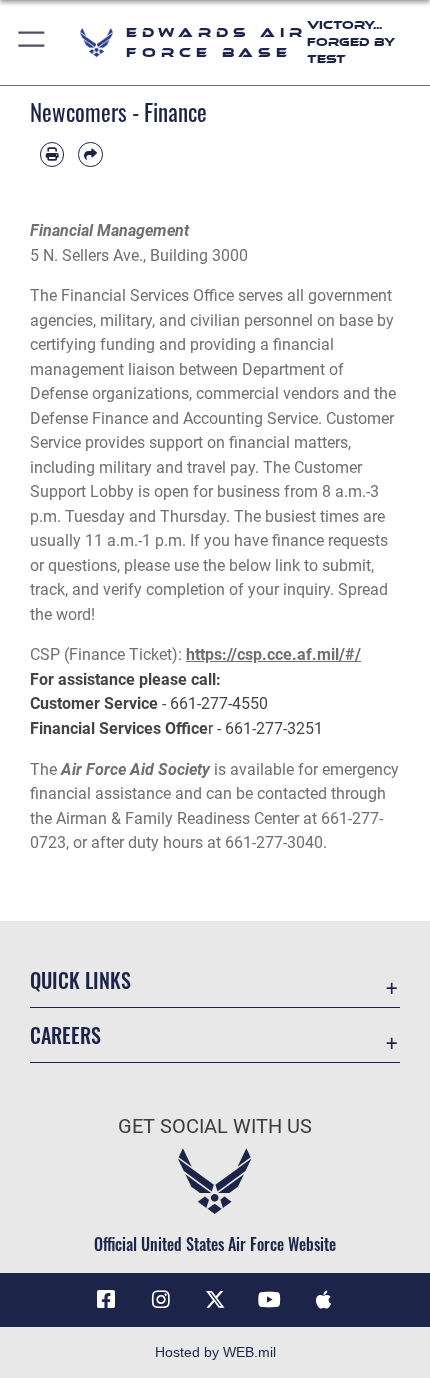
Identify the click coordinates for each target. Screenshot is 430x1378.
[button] (32, 42)
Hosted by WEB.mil (215, 1352)
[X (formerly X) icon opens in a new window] (215, 1300)
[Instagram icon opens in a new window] (161, 1300)
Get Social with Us (215, 1126)
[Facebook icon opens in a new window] (106, 1300)
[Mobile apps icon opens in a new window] (324, 1300)
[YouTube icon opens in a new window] (269, 1300)
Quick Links (80, 980)
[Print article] (52, 154)
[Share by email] (90, 154)
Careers (65, 1035)
